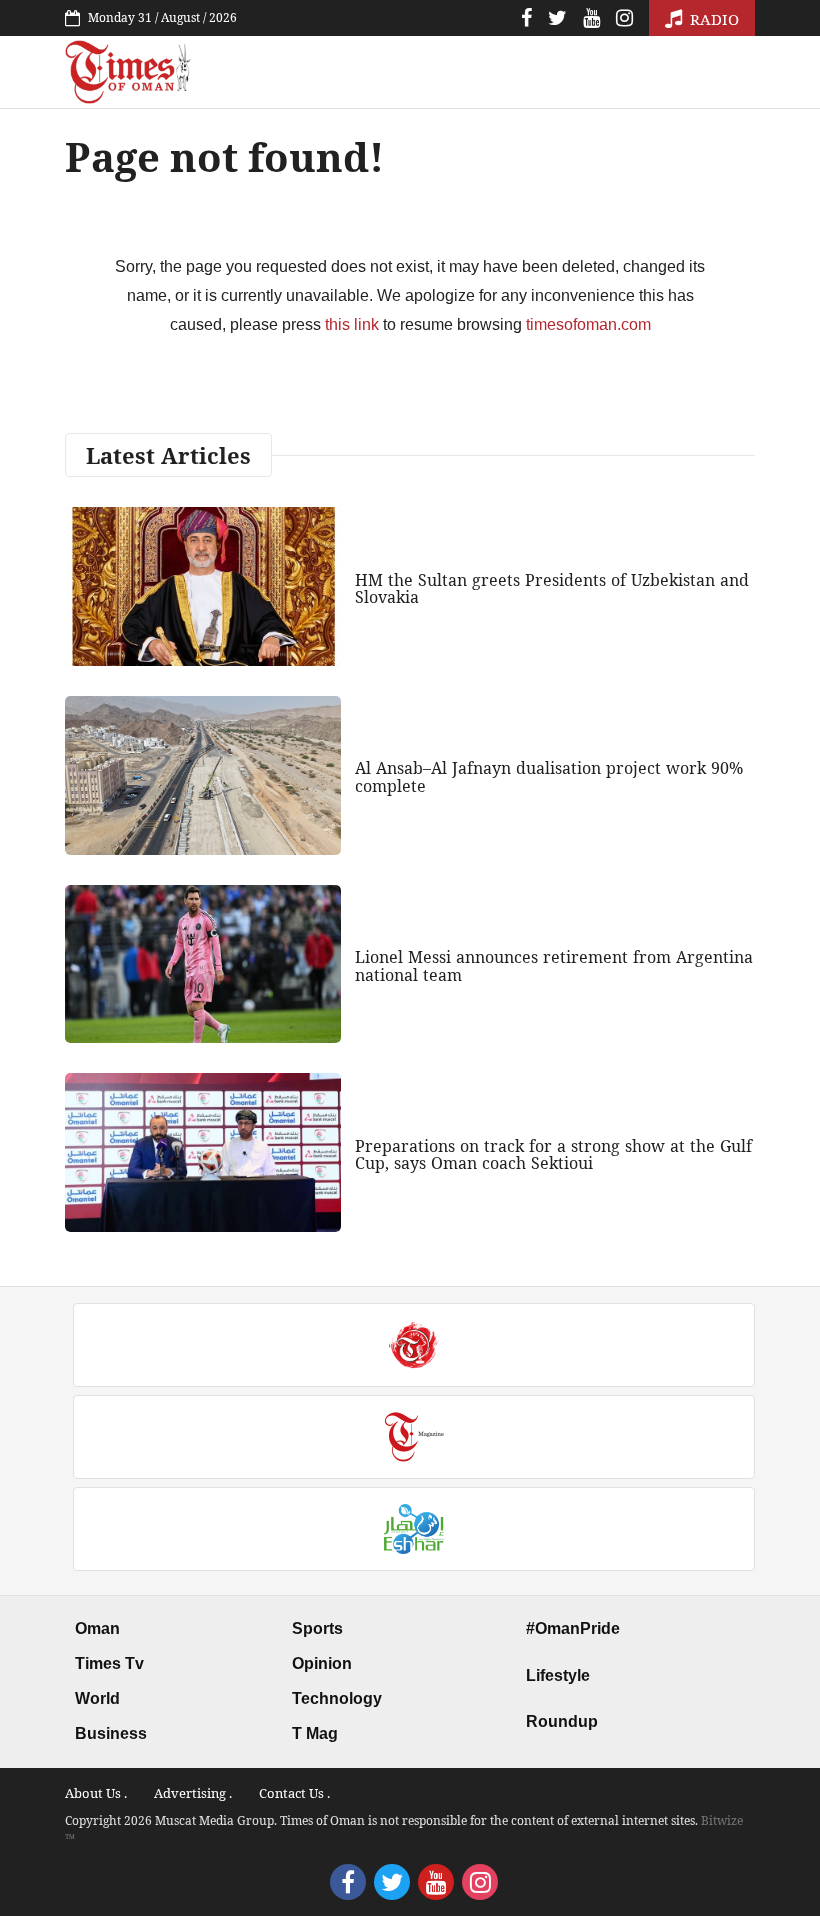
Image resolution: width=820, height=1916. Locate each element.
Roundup (562, 1721)
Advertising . (193, 1793)
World (97, 1698)
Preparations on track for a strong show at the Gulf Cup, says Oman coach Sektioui (553, 1155)
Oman (97, 1628)
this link (352, 324)
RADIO (712, 19)
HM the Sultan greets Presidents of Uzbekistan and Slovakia (552, 589)
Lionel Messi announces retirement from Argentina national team (554, 966)
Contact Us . (294, 1793)
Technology (337, 1698)
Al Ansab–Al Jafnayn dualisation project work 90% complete (549, 777)
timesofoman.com (588, 324)
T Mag (315, 1733)
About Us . (96, 1793)
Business (111, 1733)
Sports (317, 1628)
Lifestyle (558, 1675)
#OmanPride (573, 1628)
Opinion (322, 1663)
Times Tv (109, 1663)
